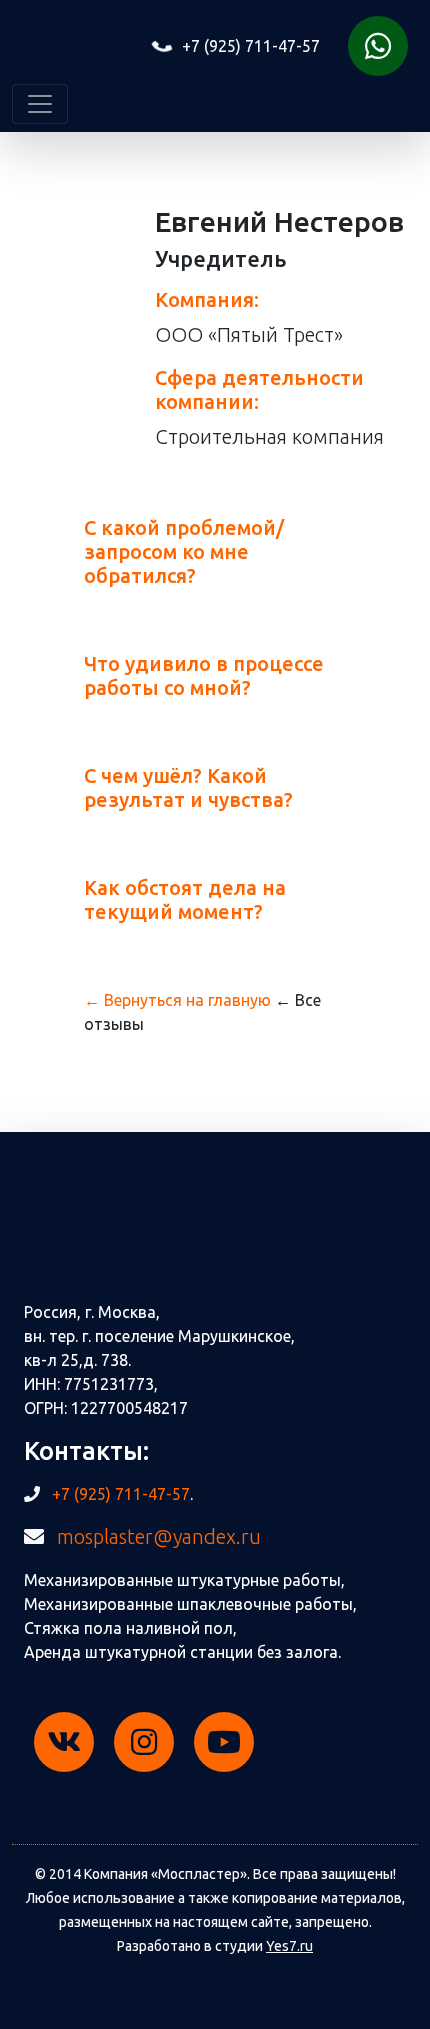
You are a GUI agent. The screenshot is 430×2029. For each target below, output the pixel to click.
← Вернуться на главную (177, 1000)
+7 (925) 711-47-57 (249, 46)
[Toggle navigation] (40, 104)
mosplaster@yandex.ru (159, 1536)
